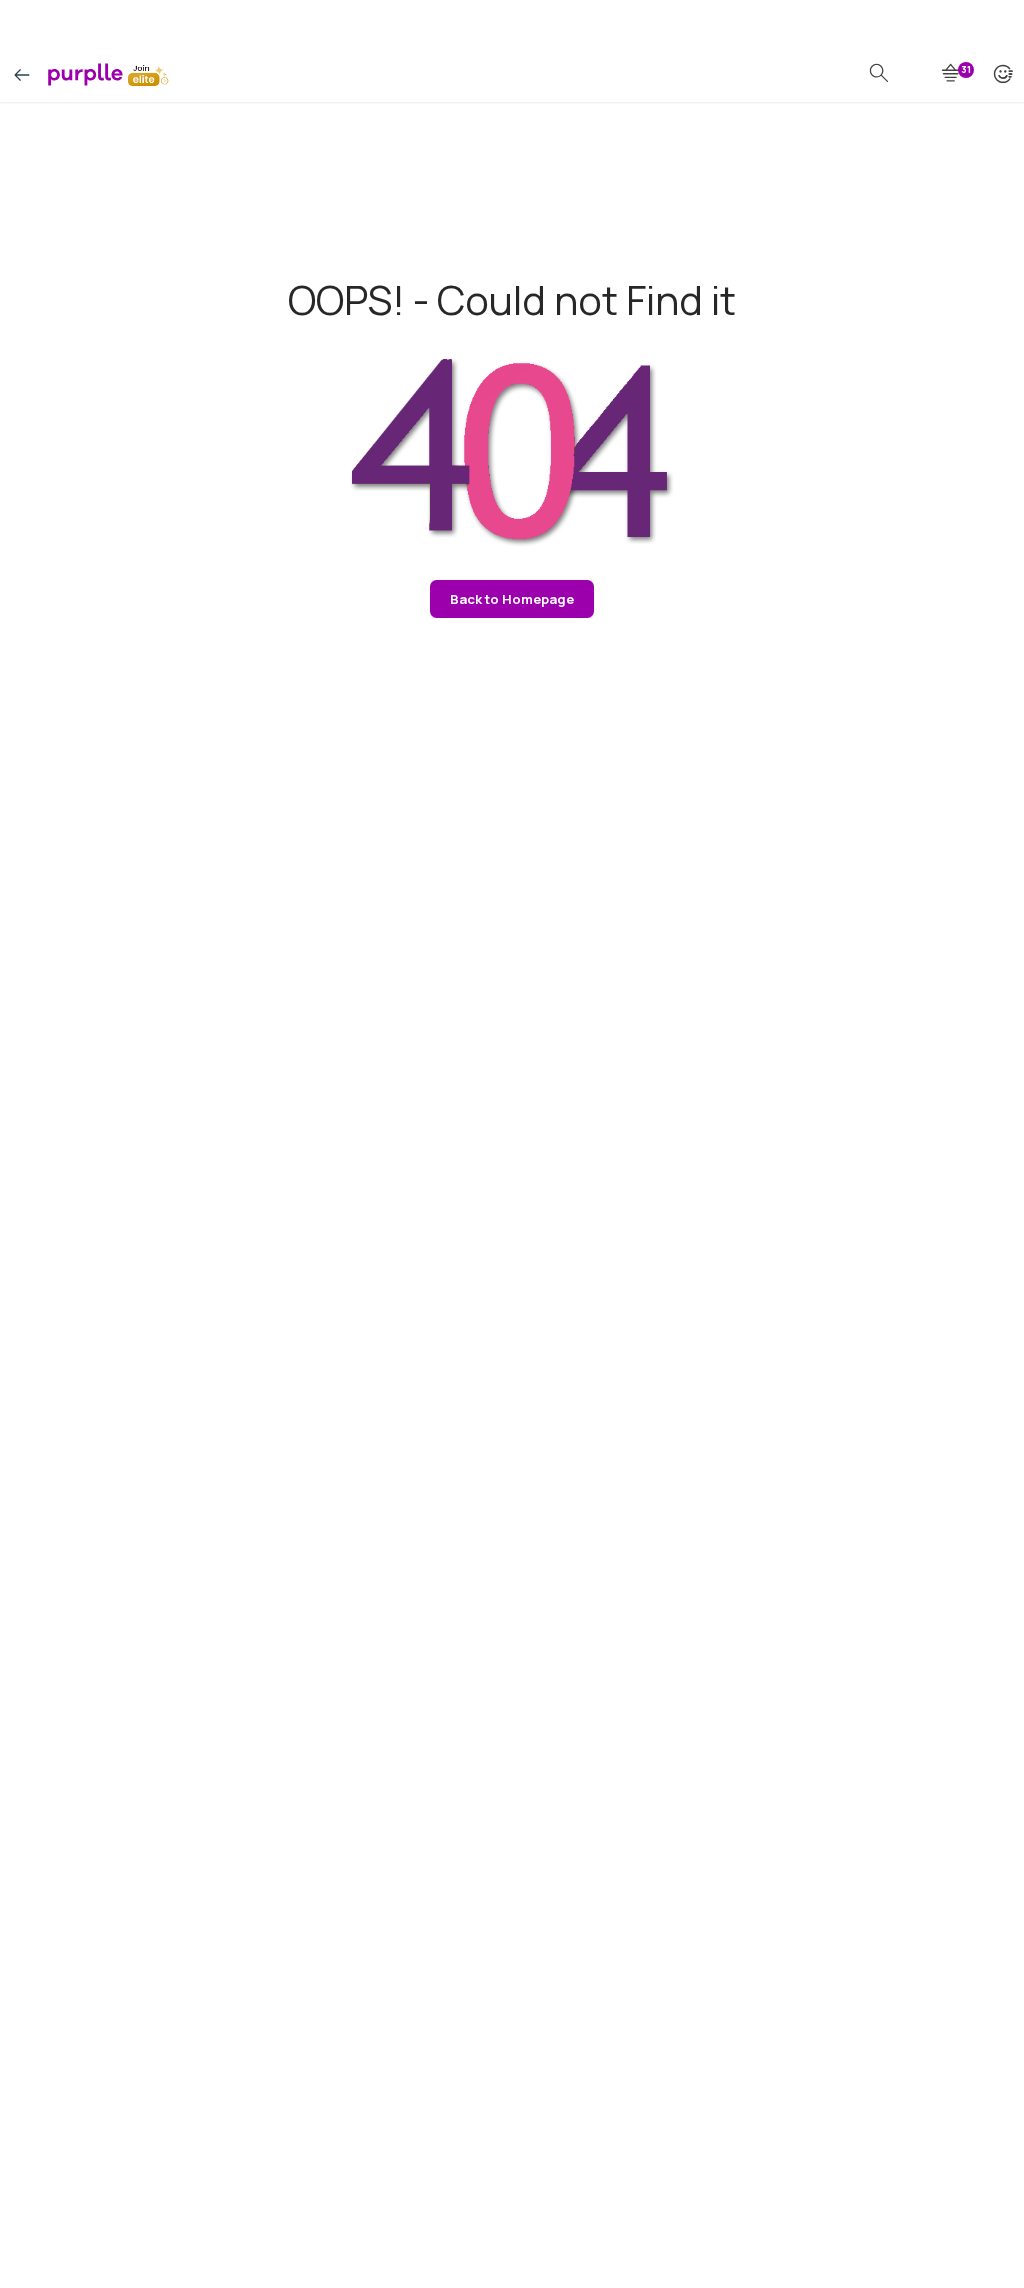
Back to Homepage (512, 599)
